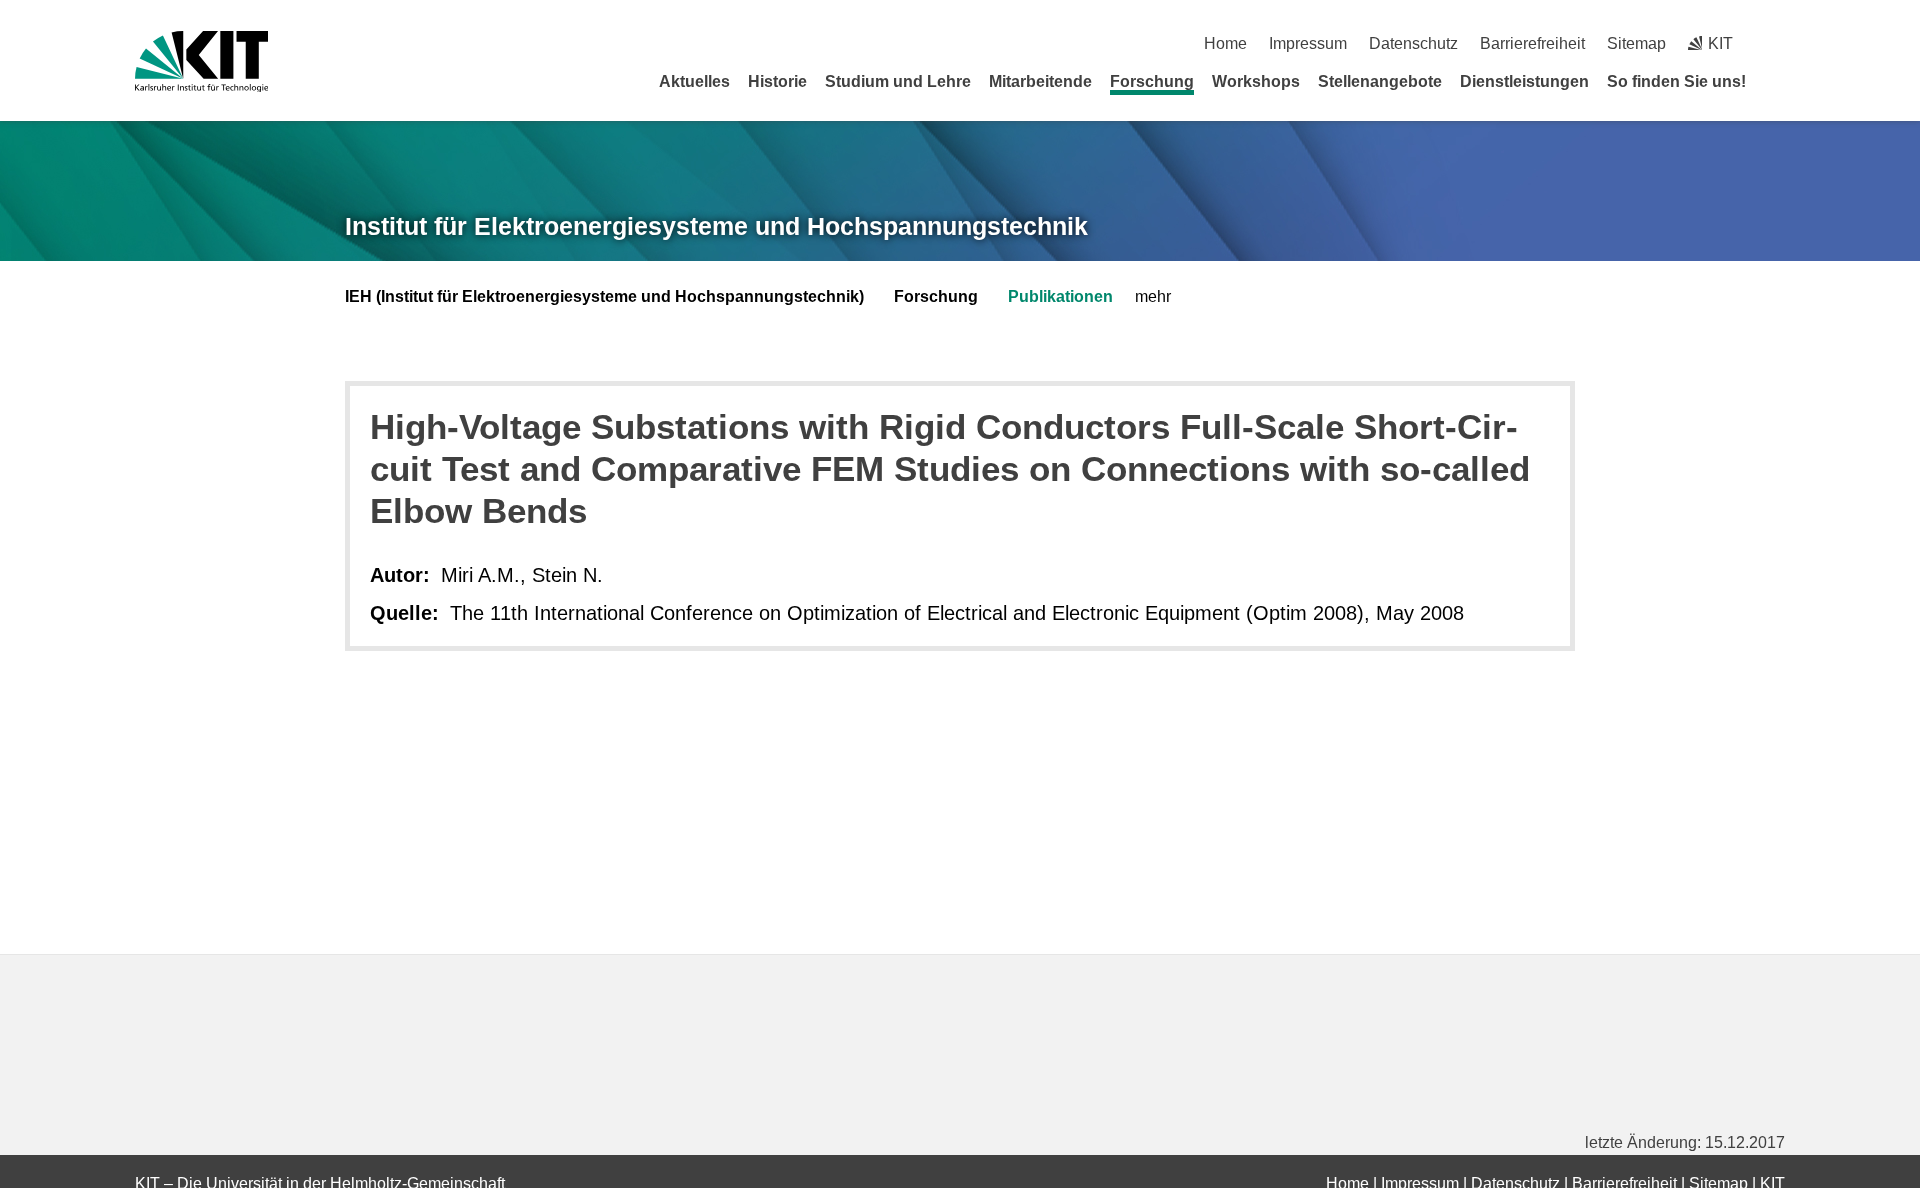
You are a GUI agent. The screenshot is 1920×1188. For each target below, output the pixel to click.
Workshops (1256, 81)
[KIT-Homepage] (201, 61)
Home (1225, 43)
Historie (777, 81)
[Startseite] (1778, 81)
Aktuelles (694, 81)
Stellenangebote (1380, 81)
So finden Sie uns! (1676, 81)
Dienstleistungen (1524, 81)
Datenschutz (1413, 43)
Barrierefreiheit (1532, 43)
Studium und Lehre (898, 81)
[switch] (1777, 43)
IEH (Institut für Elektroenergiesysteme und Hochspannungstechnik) (604, 296)
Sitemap (1636, 43)
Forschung (1152, 81)
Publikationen (1060, 296)
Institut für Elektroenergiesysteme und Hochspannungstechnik (716, 226)
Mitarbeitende (1040, 81)
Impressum (1308, 43)
